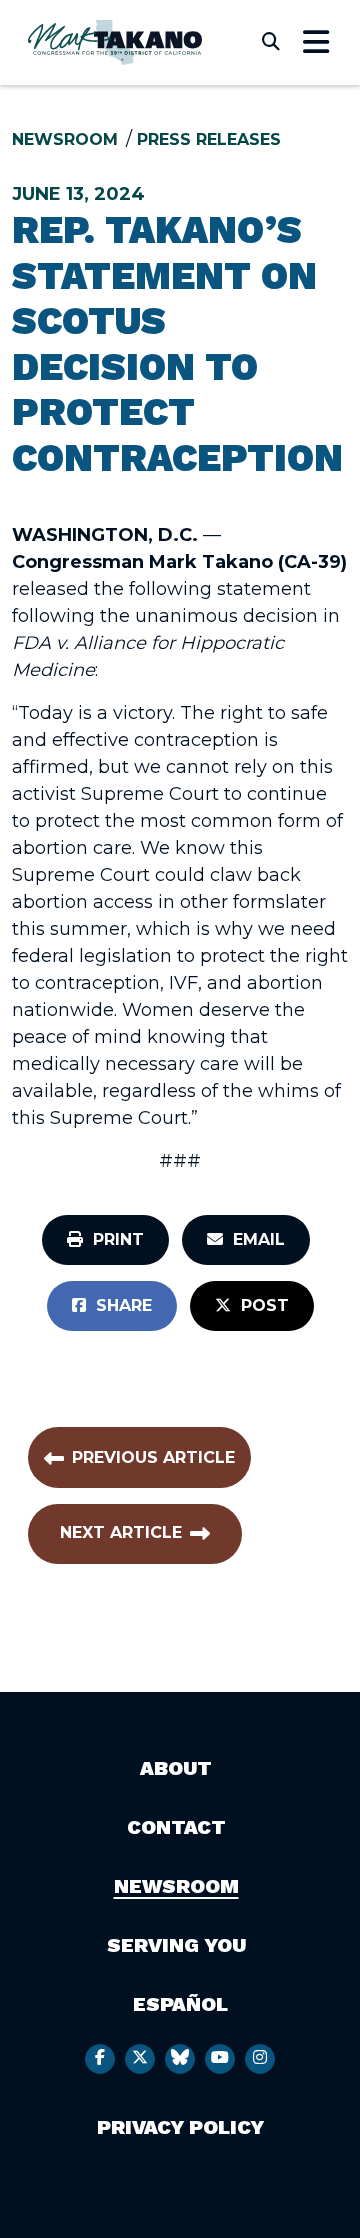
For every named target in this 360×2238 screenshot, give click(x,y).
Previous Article (153, 1457)
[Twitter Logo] (140, 2059)
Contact (176, 1827)
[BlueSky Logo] (180, 2059)
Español (180, 2004)
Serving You (176, 1945)
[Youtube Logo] (220, 2059)
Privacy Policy (180, 2127)
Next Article (121, 1532)
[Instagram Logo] (260, 2059)
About (176, 1768)
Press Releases (209, 139)
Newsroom (65, 139)
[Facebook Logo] (100, 2059)
